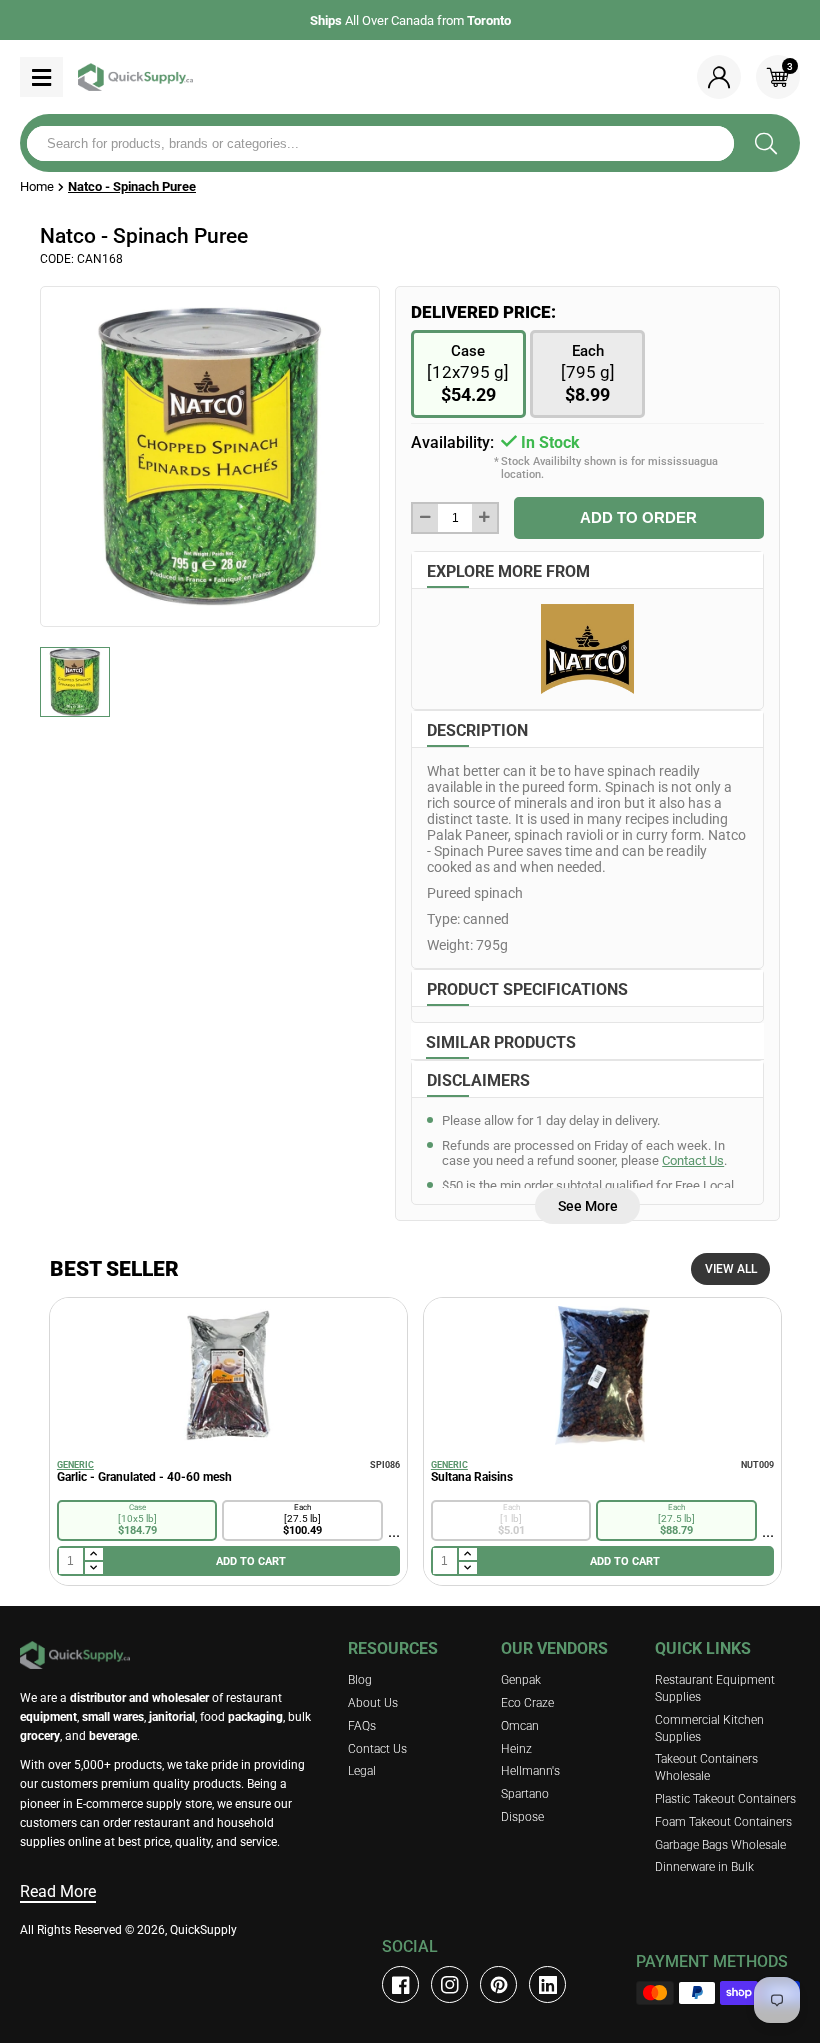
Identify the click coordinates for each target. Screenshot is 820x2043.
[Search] (765, 143)
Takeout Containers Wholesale (706, 1767)
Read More (58, 1891)
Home (37, 186)
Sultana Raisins (472, 1477)
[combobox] (380, 143)
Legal (362, 1771)
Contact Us (693, 1160)
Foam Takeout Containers (723, 1822)
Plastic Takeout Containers (725, 1799)
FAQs (362, 1726)
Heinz (516, 1749)
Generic (75, 1465)
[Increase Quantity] (484, 518)
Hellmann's (530, 1771)
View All (731, 1269)
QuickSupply (203, 1930)
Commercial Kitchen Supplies (709, 1728)
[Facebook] (400, 1984)
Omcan (520, 1726)
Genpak (521, 1680)
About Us (373, 1703)
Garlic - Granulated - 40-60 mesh (144, 1477)
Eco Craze (527, 1703)
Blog (360, 1680)
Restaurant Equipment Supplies (715, 1688)
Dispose (522, 1817)
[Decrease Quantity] (425, 518)
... (394, 1531)
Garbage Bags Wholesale (720, 1845)
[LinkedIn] (547, 1984)
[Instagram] (449, 1984)
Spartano (525, 1794)
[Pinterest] (498, 1984)
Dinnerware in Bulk (704, 1867)
